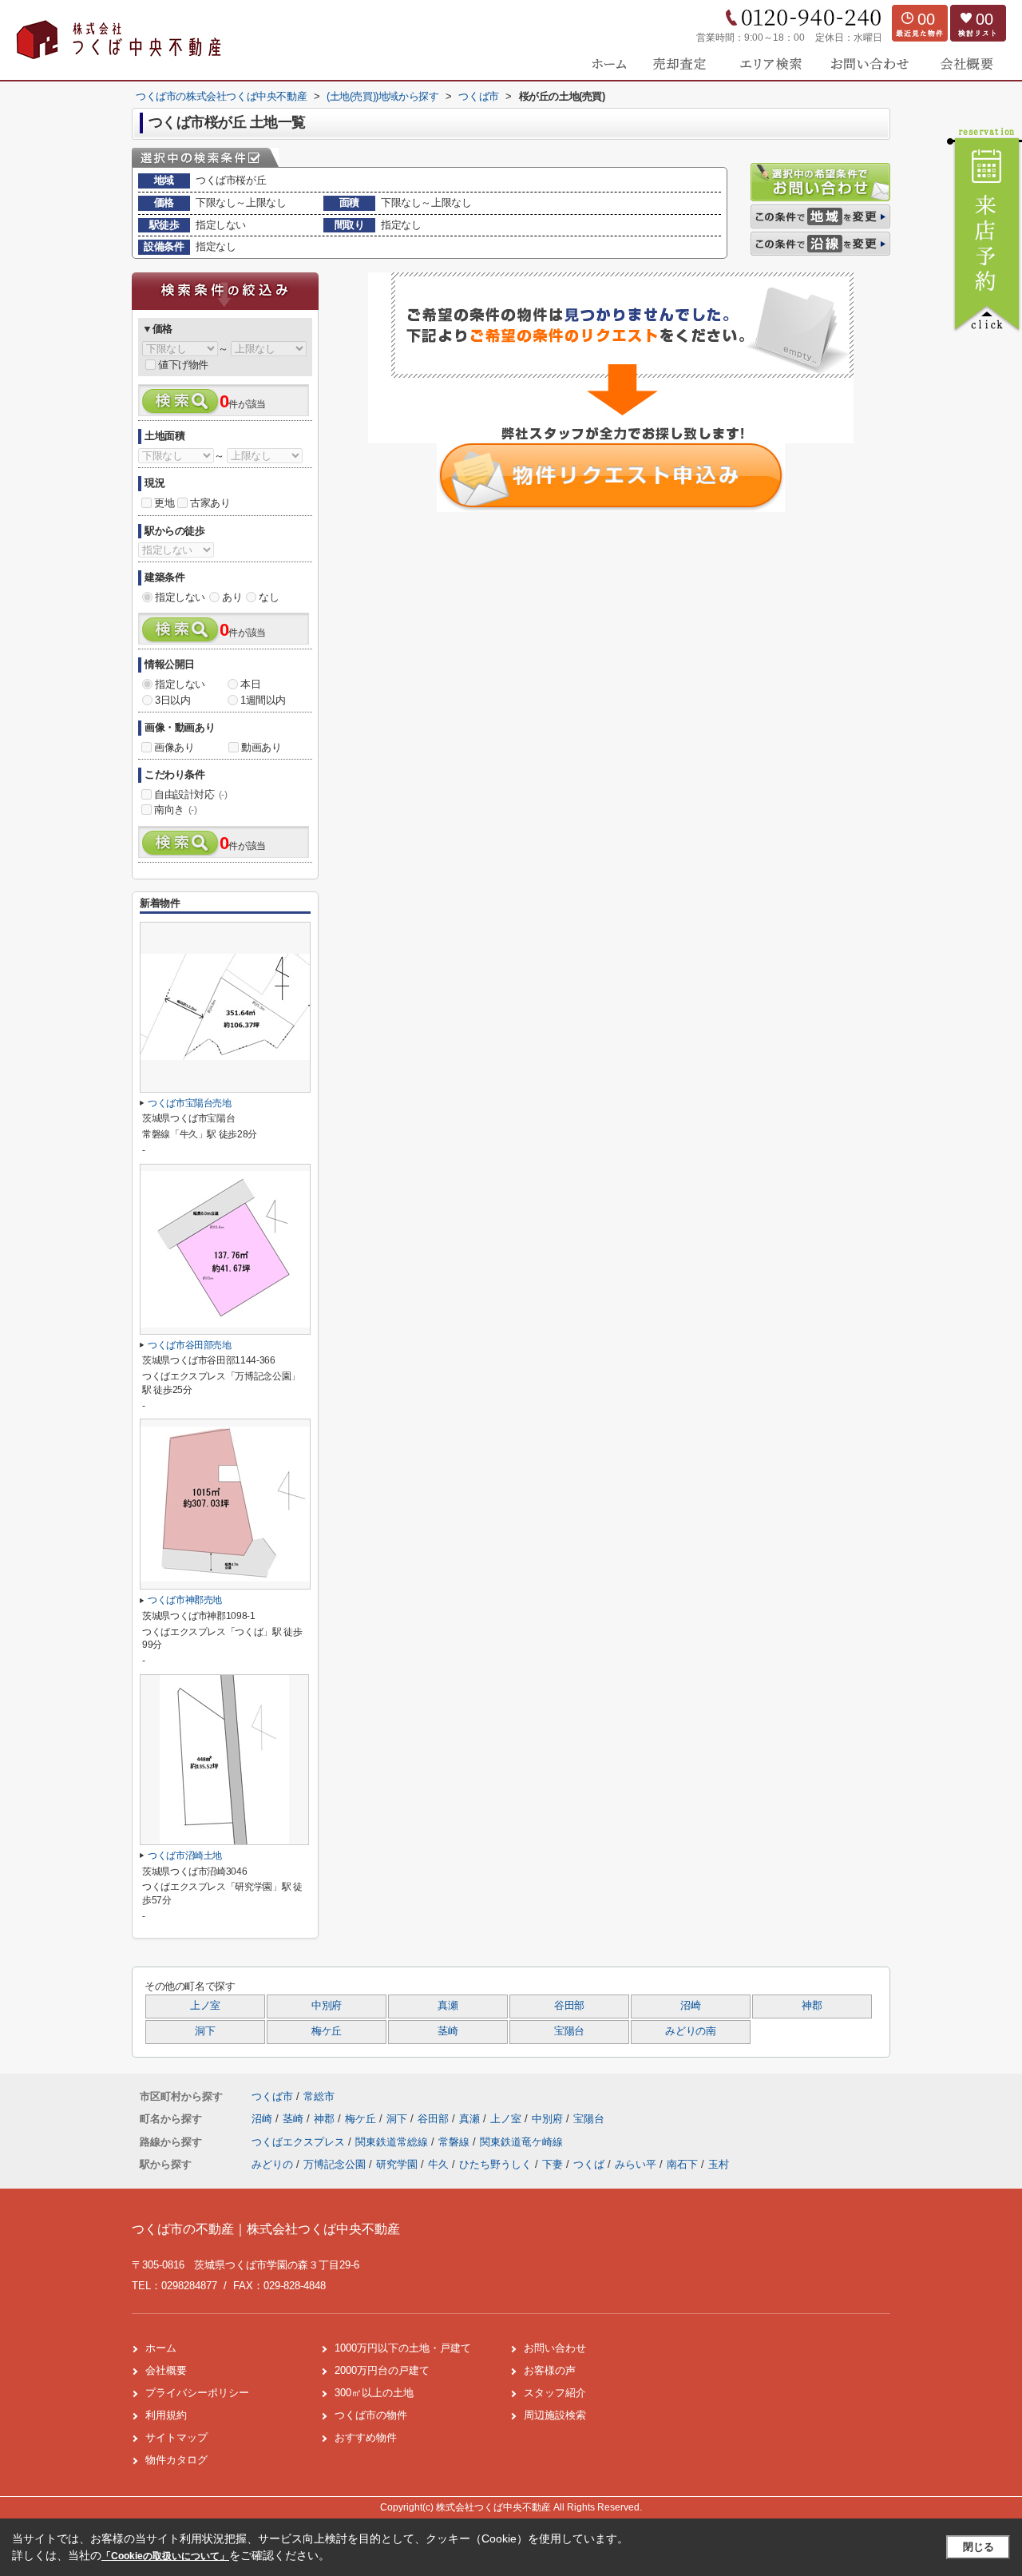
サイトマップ (176, 2437)
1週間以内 (263, 700)
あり (232, 597)
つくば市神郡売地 (185, 1600)
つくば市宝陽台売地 (190, 1103)
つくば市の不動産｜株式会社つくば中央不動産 (266, 2229)
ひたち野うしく (495, 2164)
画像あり (174, 747)
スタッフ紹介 (555, 2393)
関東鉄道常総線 (393, 2142)
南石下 (682, 2164)
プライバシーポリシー (197, 2393)
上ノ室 (205, 2006)
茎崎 (448, 2031)
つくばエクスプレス (300, 2142)
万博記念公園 (335, 2164)
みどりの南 (690, 2031)
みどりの (272, 2164)
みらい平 (636, 2164)
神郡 (812, 2006)
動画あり (261, 747)
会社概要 (166, 2370)
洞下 (205, 2031)
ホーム (161, 2348)
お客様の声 (550, 2370)
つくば (589, 2164)
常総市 (319, 2096)
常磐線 (456, 2142)
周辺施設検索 (555, 2415)
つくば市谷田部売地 (190, 1345)
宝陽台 (569, 2031)
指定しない (180, 597)
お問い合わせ (555, 2348)
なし (269, 597)
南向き (176, 810)
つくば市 (272, 2096)
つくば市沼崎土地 (185, 1856)
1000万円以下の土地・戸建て (403, 2348)
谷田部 (569, 2006)
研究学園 (397, 2164)
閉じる (978, 2547)
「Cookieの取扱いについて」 (165, 2556)
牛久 (438, 2164)
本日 (250, 684)
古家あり (210, 503)
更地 (164, 503)
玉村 (719, 2164)
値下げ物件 (183, 365)
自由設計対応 (191, 794)
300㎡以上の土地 (374, 2393)
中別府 (327, 2006)
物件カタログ (176, 2460)
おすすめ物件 (366, 2437)
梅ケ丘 (327, 2031)
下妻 (553, 2164)
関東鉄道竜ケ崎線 (521, 2142)
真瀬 (448, 2006)
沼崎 (690, 2006)
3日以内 (172, 700)
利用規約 (166, 2415)
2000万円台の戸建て (382, 2370)
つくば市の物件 (371, 2415)
